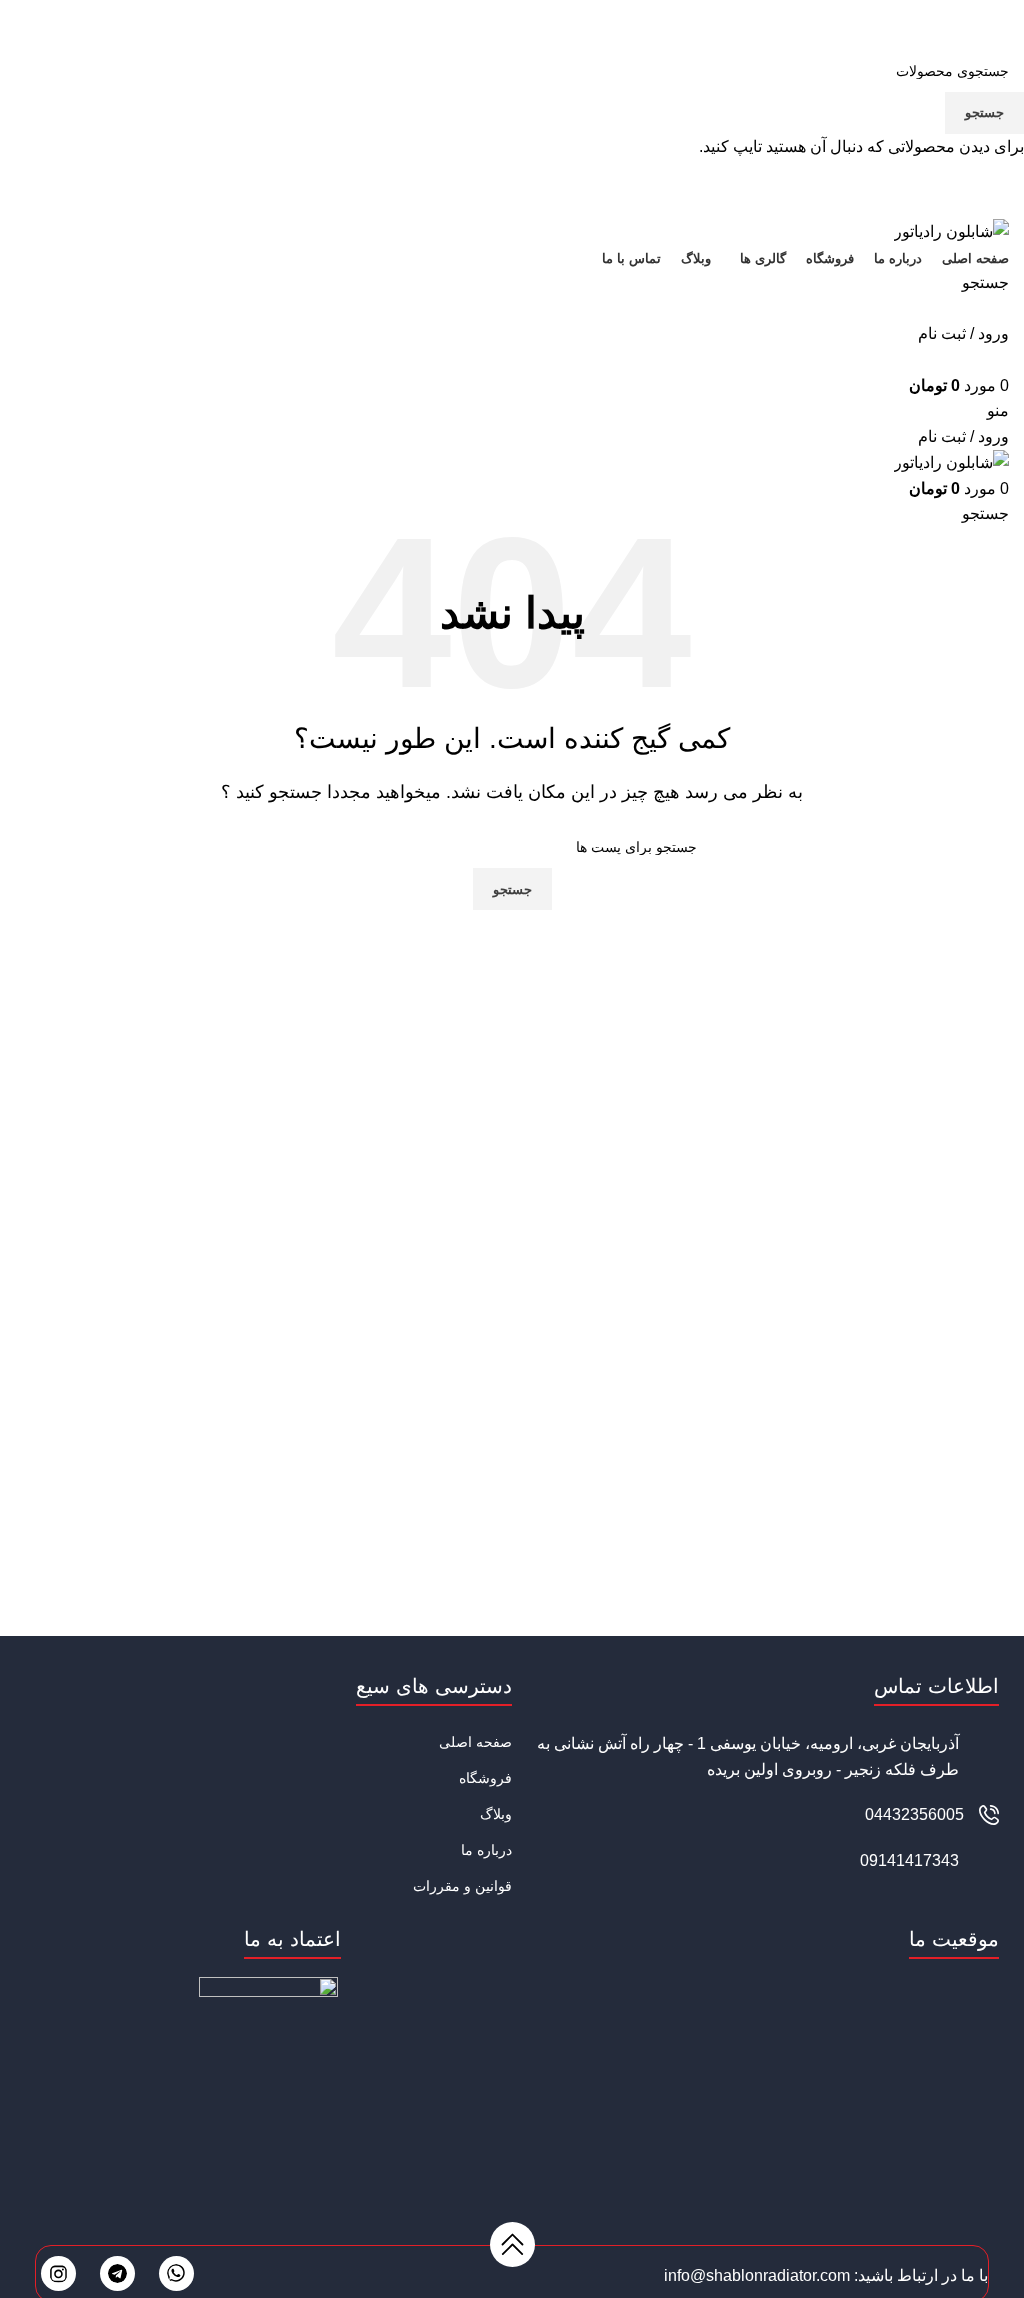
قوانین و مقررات (462, 1886)
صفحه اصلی (475, 1742)
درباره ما (486, 1850)
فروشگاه (485, 1778)
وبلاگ (496, 1814)
